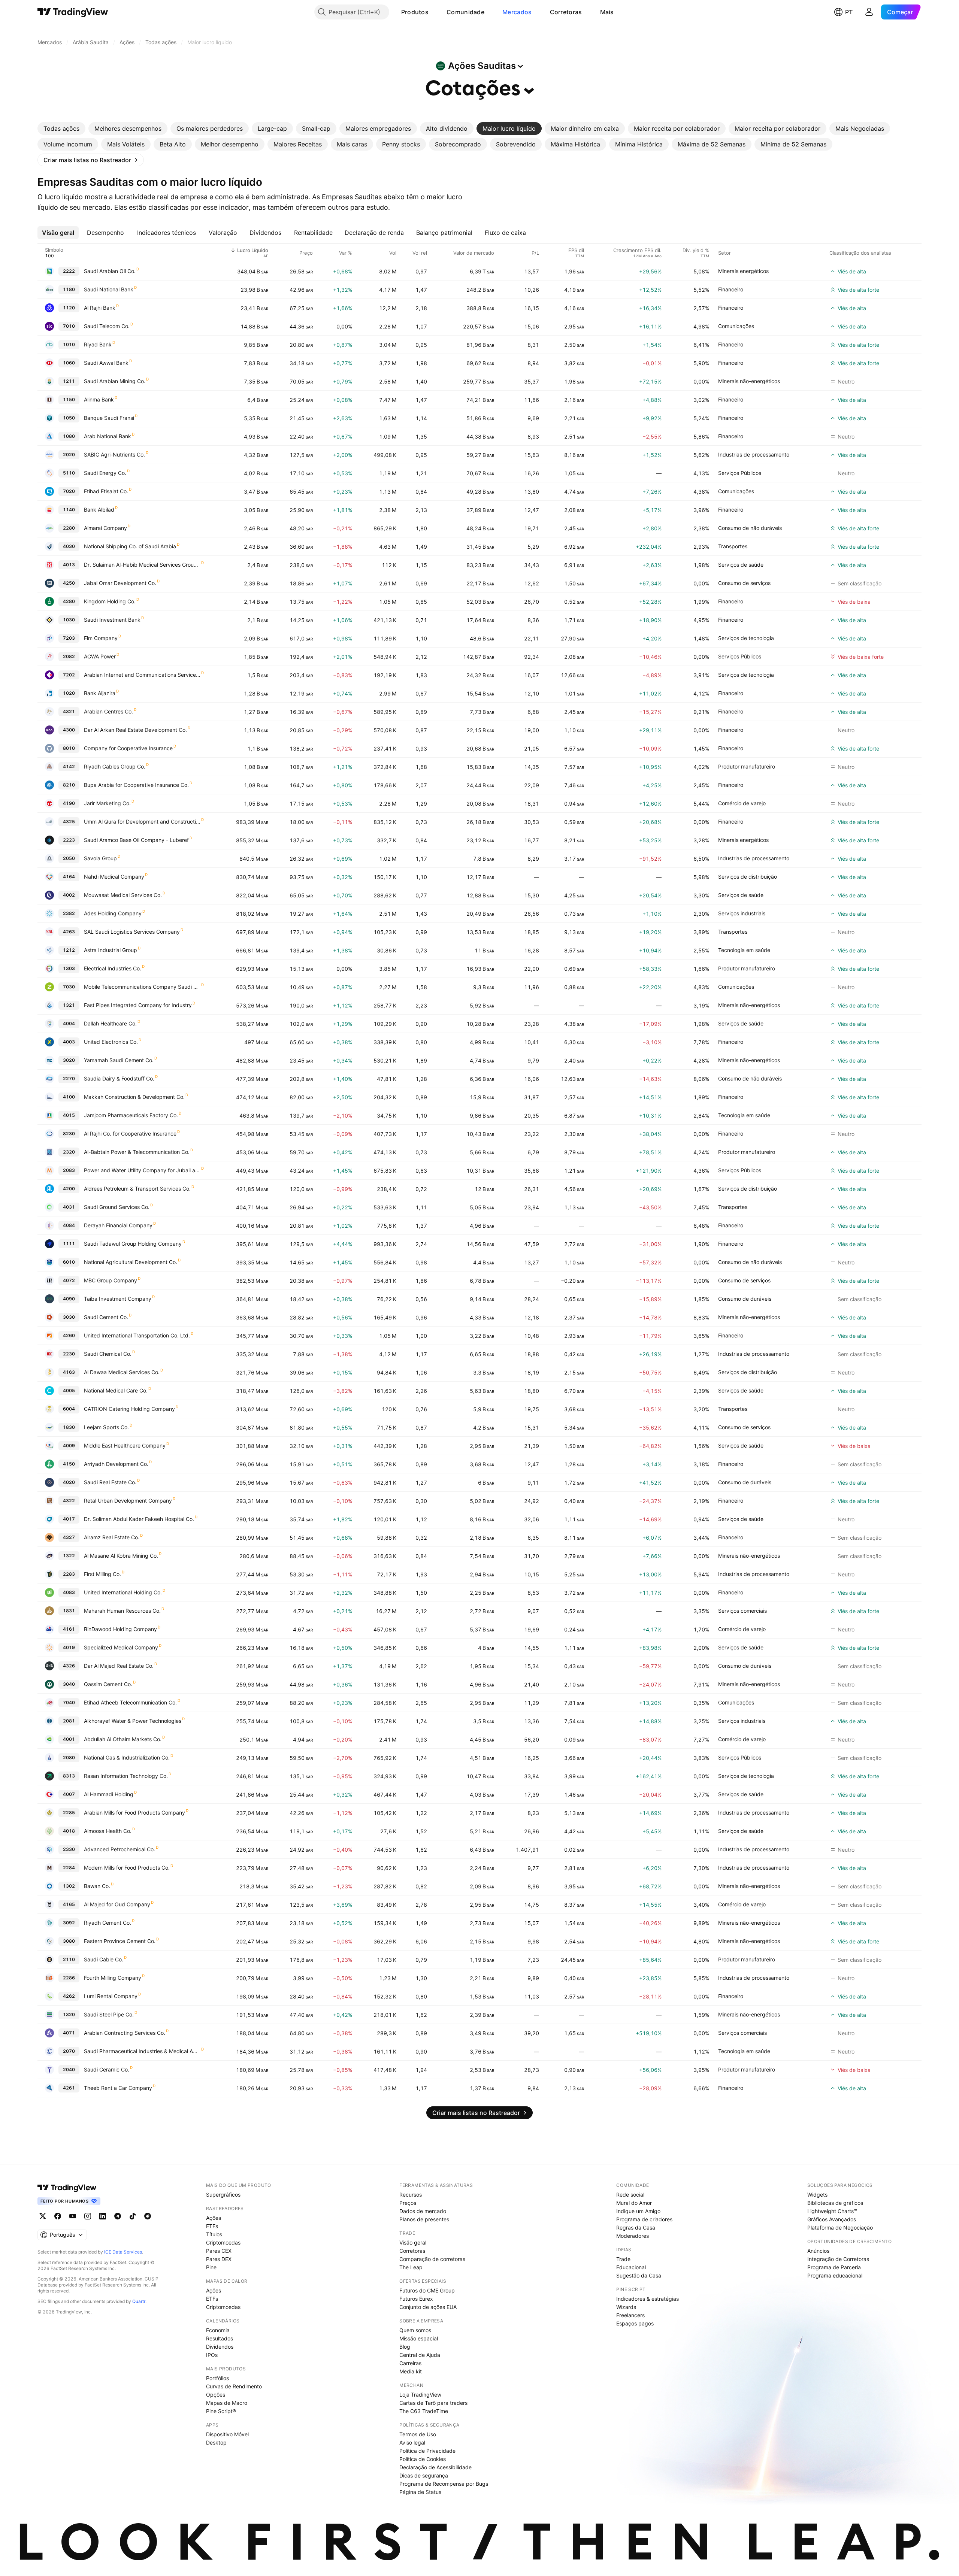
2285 (69, 1813)
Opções (216, 2395)
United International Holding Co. (123, 1592)
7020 (69, 491)
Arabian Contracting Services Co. (125, 2033)
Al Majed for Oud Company (117, 1904)
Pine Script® (221, 2411)
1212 (69, 950)
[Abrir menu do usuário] (869, 12)
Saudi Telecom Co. (107, 326)
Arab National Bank (108, 436)
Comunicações (736, 326)
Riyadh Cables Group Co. (115, 766)
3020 (69, 1060)
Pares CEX (219, 2251)
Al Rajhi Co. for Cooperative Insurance (130, 1134)
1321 (69, 1005)
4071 (69, 2033)
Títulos (214, 2234)
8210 (69, 785)
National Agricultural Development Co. (131, 1262)
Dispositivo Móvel (227, 2434)
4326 (69, 1666)
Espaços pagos (635, 2323)
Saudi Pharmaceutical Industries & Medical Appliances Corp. (142, 2051)
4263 (69, 932)
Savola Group (100, 858)
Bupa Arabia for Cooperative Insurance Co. (136, 785)
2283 (69, 1574)
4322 (69, 1501)
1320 (69, 2014)
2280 (69, 528)
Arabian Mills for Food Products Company (134, 1813)
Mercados (517, 12)
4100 (69, 1097)
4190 (69, 803)
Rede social (630, 2195)
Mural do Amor (634, 2203)
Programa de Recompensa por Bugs (444, 2484)
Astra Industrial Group (111, 950)
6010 (69, 1262)
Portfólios (217, 2378)
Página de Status (420, 2492)
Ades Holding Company (113, 913)
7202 (69, 675)
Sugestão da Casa (639, 2275)
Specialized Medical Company (121, 1647)
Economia (218, 2330)
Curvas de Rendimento (234, 2386)
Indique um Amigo (638, 2211)
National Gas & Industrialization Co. (127, 1757)
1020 (69, 693)
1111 (69, 1244)
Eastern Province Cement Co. (120, 1941)
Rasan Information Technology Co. (126, 1776)
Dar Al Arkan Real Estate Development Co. (135, 730)
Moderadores (633, 2236)
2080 (69, 1757)
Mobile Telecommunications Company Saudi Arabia (142, 987)
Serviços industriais (742, 913)
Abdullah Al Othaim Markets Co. (123, 1739)
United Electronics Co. (111, 1042)
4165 (69, 1904)
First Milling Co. (102, 1574)
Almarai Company (105, 528)
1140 (69, 510)
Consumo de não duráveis (750, 528)
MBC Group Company (111, 1280)
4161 (69, 1629)
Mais (607, 12)
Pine (211, 2267)
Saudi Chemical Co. (108, 1354)
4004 (69, 1023)
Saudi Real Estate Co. (110, 1482)
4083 (69, 1592)
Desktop (216, 2442)
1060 (69, 363)
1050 (69, 418)
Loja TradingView (420, 2395)
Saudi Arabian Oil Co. (110, 271)
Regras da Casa (636, 2228)
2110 (69, 1959)
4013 (69, 565)
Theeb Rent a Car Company (118, 2088)
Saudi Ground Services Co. (117, 1207)
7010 (69, 326)
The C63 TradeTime (424, 2411)
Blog (405, 2347)
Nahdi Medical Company (114, 877)
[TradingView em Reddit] (148, 2216)
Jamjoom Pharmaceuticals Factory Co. (131, 1115)
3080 (69, 1941)
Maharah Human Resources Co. (122, 1611)
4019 (69, 1647)
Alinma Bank (99, 399)
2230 (69, 1354)
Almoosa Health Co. (108, 1831)
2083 (69, 1170)
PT (849, 12)
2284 (69, 1868)
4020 (69, 1482)
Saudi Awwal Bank (106, 363)
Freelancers (630, 2315)
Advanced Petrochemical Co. (120, 1849)
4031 (69, 1207)
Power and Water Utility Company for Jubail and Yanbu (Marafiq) (142, 1170)
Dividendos (220, 2347)
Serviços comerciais (742, 1611)
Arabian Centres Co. (108, 711)
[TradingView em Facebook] (58, 2216)
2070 (69, 2051)
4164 (69, 877)
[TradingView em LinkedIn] (103, 2216)
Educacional (631, 2267)
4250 (69, 583)
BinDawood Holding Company (120, 1629)
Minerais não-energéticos (749, 381)
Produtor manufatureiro (747, 766)
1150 (69, 399)
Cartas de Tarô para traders (433, 2403)
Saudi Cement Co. (106, 1317)
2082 (69, 656)
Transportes (733, 546)
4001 (69, 1739)
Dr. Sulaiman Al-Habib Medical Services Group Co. (142, 565)
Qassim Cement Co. (108, 1684)
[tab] (61, 128)
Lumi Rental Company (111, 1996)
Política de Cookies (423, 2459)
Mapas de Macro (227, 2403)
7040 (69, 1702)
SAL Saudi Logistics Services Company (132, 932)
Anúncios (818, 2251)
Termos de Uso (418, 2434)
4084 (69, 1225)
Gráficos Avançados (832, 2219)
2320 (69, 1152)
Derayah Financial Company (118, 1225)
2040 (69, 2069)
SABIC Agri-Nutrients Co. (114, 454)
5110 (69, 473)
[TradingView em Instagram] (88, 2216)
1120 (69, 308)
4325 (69, 822)
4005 (69, 1390)
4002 (69, 895)
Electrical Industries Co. (113, 968)
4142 (69, 766)
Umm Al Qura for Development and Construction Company (142, 822)
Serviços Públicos (740, 473)
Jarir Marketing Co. (107, 803)
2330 (69, 1849)
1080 (69, 436)
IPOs (212, 2355)
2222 (69, 271)
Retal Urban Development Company (128, 1501)
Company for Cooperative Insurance (128, 748)
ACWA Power (100, 656)
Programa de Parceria (834, 2267)
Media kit (411, 2371)
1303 (69, 968)
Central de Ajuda (420, 2355)
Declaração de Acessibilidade (435, 2467)
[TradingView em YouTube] (73, 2216)
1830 (69, 1427)
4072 (69, 1280)
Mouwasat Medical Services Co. (123, 895)
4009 (69, 1445)
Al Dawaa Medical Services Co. (122, 1372)
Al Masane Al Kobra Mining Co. (121, 1556)
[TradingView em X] (43, 2216)
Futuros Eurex (416, 2299)
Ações (214, 2218)
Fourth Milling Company (113, 1978)
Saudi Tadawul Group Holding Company (133, 1244)
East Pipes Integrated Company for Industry (138, 1005)
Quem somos (415, 2330)
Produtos (415, 12)
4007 (69, 1794)
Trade (623, 2259)
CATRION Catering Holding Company (129, 1409)
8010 (69, 748)
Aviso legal (412, 2442)
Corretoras (566, 12)
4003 (69, 1042)
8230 (69, 1134)
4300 (69, 730)
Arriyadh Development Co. (116, 1464)
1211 (69, 381)
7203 (69, 638)
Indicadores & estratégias (648, 2299)
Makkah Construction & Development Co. (134, 1097)
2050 (69, 858)
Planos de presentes (424, 2219)
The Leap (411, 2267)
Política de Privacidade (427, 2451)
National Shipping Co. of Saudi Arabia (130, 546)
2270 (69, 1078)
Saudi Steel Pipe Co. (109, 2014)
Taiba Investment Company (118, 1299)
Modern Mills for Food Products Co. (127, 1868)
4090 (69, 1299)
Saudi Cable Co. (104, 1959)
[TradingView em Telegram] (118, 2216)
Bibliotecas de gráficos (835, 2203)
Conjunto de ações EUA (428, 2307)
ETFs (212, 2226)
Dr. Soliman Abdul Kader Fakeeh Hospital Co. (139, 1519)
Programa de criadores (644, 2219)
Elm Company (101, 638)
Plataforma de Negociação (840, 2228)
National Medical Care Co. (116, 1390)
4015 (69, 1115)
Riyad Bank (98, 344)
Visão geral (413, 2242)
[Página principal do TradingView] (73, 12)
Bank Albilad (99, 510)
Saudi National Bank (109, 289)
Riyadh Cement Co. (108, 1923)
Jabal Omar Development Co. (120, 583)
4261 (69, 2088)
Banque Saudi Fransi (109, 418)
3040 (69, 1684)
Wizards (626, 2307)
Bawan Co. (97, 1886)
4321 (69, 711)
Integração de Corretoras (838, 2259)
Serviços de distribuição (748, 877)
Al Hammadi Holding (109, 1794)
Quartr (139, 2301)
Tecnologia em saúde (744, 950)
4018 (69, 1831)
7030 (69, 987)
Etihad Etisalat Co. (106, 491)
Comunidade (465, 12)
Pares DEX (219, 2259)
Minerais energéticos (743, 271)
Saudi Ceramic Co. (107, 2069)
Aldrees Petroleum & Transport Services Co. (137, 1189)
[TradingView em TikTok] (133, 2216)
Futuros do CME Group (427, 2290)
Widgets (817, 2195)
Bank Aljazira (100, 693)
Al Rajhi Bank (100, 308)
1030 (69, 620)
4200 (69, 1189)
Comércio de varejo (742, 803)
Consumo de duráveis (745, 1299)
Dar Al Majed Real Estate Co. (119, 1666)
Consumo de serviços (744, 583)
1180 (69, 289)
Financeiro (731, 289)
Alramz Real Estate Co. (112, 1537)
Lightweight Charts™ (832, 2211)
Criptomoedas (223, 2242)
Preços (408, 2203)
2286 (69, 1978)
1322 (69, 1556)
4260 (69, 1335)
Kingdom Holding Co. (110, 601)
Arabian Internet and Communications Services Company (142, 675)
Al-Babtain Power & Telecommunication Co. (137, 1152)
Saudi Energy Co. (105, 473)
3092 (69, 1923)
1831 (69, 1611)
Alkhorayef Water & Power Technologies (133, 1721)
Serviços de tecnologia (746, 638)
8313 (69, 1776)
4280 (69, 601)
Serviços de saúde (741, 565)
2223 (69, 840)
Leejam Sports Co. (106, 1427)
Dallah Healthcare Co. (110, 1023)
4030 (69, 546)
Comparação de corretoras (432, 2259)
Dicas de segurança (424, 2475)
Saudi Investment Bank (112, 620)
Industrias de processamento (754, 454)
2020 (69, 454)
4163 (69, 1372)
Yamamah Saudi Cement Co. (119, 1060)
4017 (69, 1519)
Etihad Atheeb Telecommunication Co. (130, 1702)
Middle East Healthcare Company (125, 1445)
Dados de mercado (423, 2211)
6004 (69, 1409)
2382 (69, 913)
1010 (69, 344)
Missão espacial (419, 2338)
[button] (434, 12)
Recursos (411, 2195)
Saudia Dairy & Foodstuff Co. (119, 1078)
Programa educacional (835, 2275)
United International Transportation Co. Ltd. (137, 1335)
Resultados (220, 2338)
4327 (69, 1537)
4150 (69, 1464)
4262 (69, 1996)
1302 (69, 1886)
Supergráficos (223, 2195)
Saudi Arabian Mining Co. (115, 381)
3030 (69, 1317)
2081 (69, 1721)
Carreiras (410, 2363)
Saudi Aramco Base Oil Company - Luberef (136, 840)
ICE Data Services (123, 2252)
